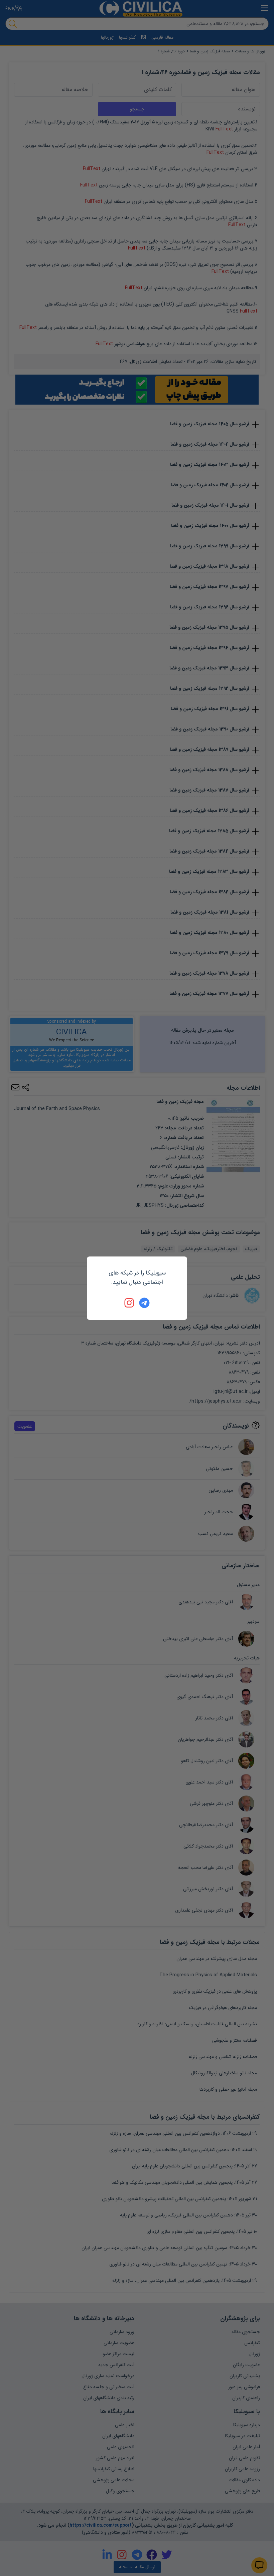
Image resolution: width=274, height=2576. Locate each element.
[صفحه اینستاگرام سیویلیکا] (130, 1303)
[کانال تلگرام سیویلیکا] (144, 1303)
